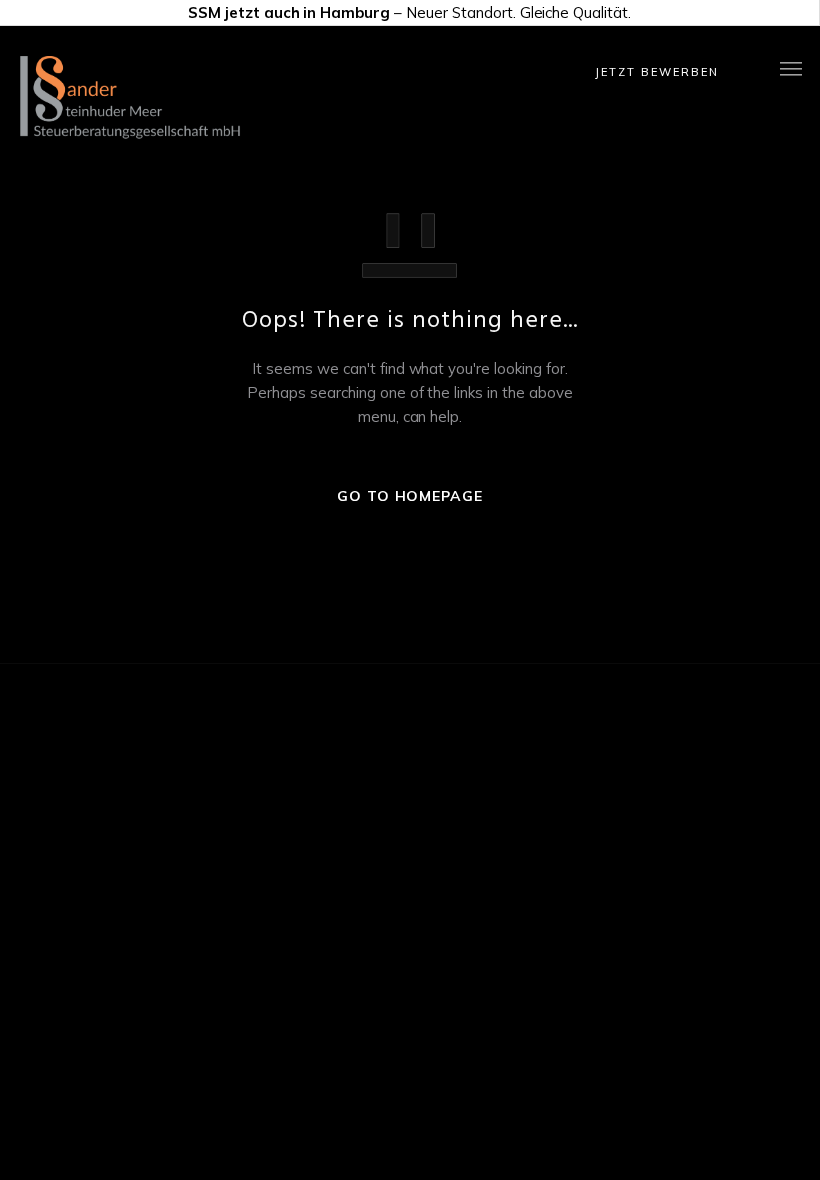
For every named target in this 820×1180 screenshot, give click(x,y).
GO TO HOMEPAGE (410, 496)
